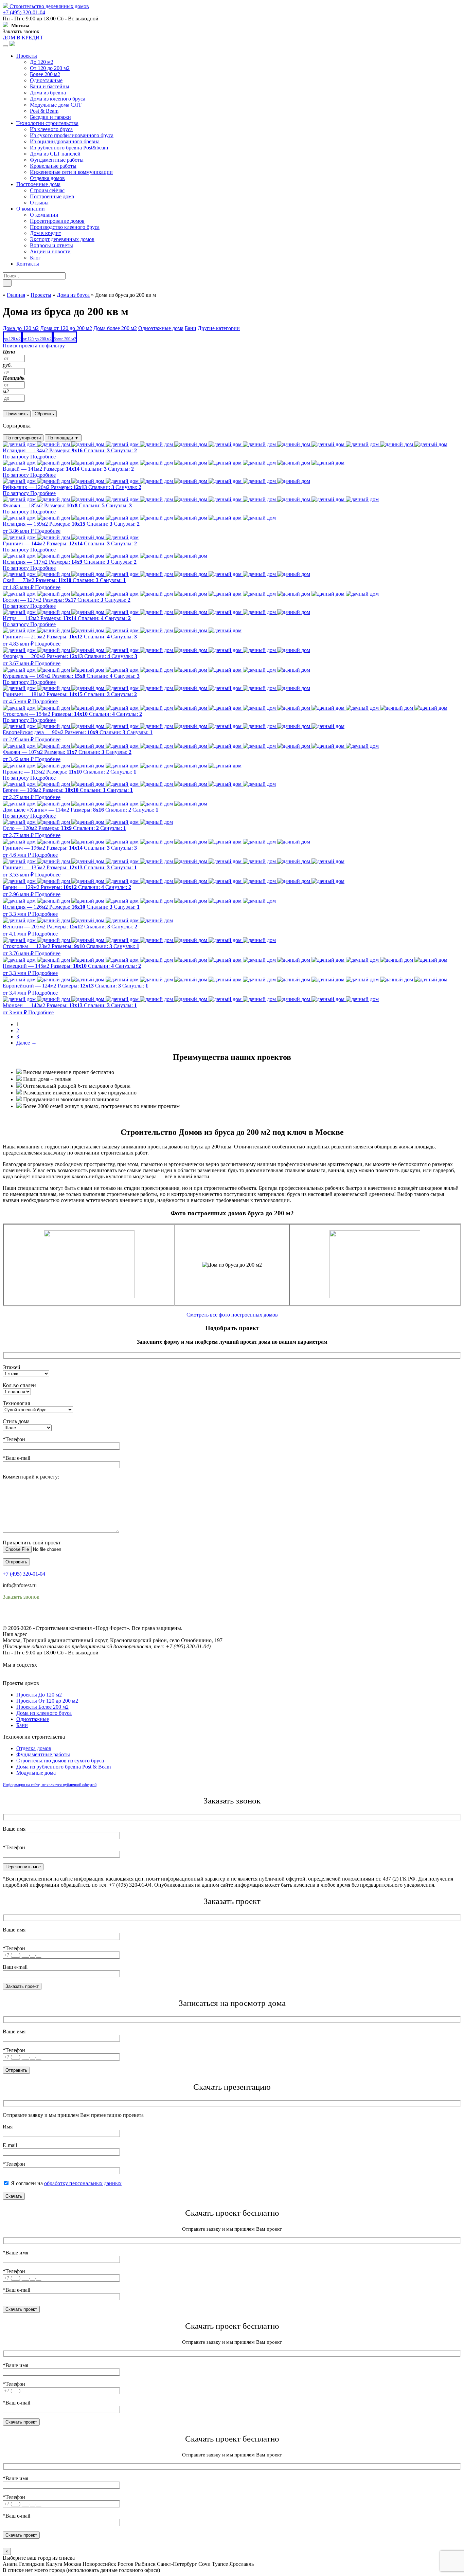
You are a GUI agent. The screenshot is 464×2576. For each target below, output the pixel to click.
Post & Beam (44, 111)
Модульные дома (36, 1773)
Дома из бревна (48, 93)
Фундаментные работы (57, 160)
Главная (16, 295)
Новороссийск (99, 2564)
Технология (16, 1403)
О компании (31, 209)
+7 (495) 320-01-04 (24, 12)
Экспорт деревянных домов (62, 239)
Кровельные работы (53, 166)
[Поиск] (7, 283)
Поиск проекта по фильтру (34, 346)
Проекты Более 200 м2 (42, 1707)
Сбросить (44, 414)
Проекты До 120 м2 (39, 1695)
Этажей (12, 1367)
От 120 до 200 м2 (50, 68)
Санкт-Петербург (177, 2564)
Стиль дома (16, 1421)
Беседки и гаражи (50, 117)
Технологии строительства (47, 123)
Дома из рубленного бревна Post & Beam (64, 1767)
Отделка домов (47, 178)
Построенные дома (38, 184)
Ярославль (242, 2564)
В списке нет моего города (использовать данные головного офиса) (81, 2570)
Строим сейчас (47, 190)
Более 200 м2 (45, 74)
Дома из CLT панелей (55, 154)
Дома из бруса (73, 295)
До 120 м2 (42, 62)
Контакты (28, 264)
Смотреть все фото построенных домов (232, 1315)
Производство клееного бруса (65, 227)
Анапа (10, 2564)
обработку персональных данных (83, 2183)
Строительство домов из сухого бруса (60, 1761)
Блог (35, 258)
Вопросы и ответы (51, 245)
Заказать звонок (21, 31)
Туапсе (220, 2564)
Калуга (54, 2564)
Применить (17, 414)
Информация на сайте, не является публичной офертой (50, 1785)
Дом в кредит (46, 233)
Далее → (26, 1043)
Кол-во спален (19, 1385)
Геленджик (32, 2564)
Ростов (126, 2564)
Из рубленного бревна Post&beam (69, 148)
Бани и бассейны (50, 86)
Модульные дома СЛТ (56, 105)
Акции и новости (50, 251)
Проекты (27, 56)
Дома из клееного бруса (58, 99)
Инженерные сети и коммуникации (71, 172)
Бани (22, 1725)
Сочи (204, 2564)
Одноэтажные (46, 80)
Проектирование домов (57, 221)
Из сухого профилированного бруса (72, 135)
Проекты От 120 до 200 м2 (47, 1701)
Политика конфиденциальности (40, 1616)
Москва (72, 2564)
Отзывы (39, 203)
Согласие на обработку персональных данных (56, 1622)
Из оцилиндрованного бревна (65, 141)
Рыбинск (145, 2564)
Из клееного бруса (51, 129)
